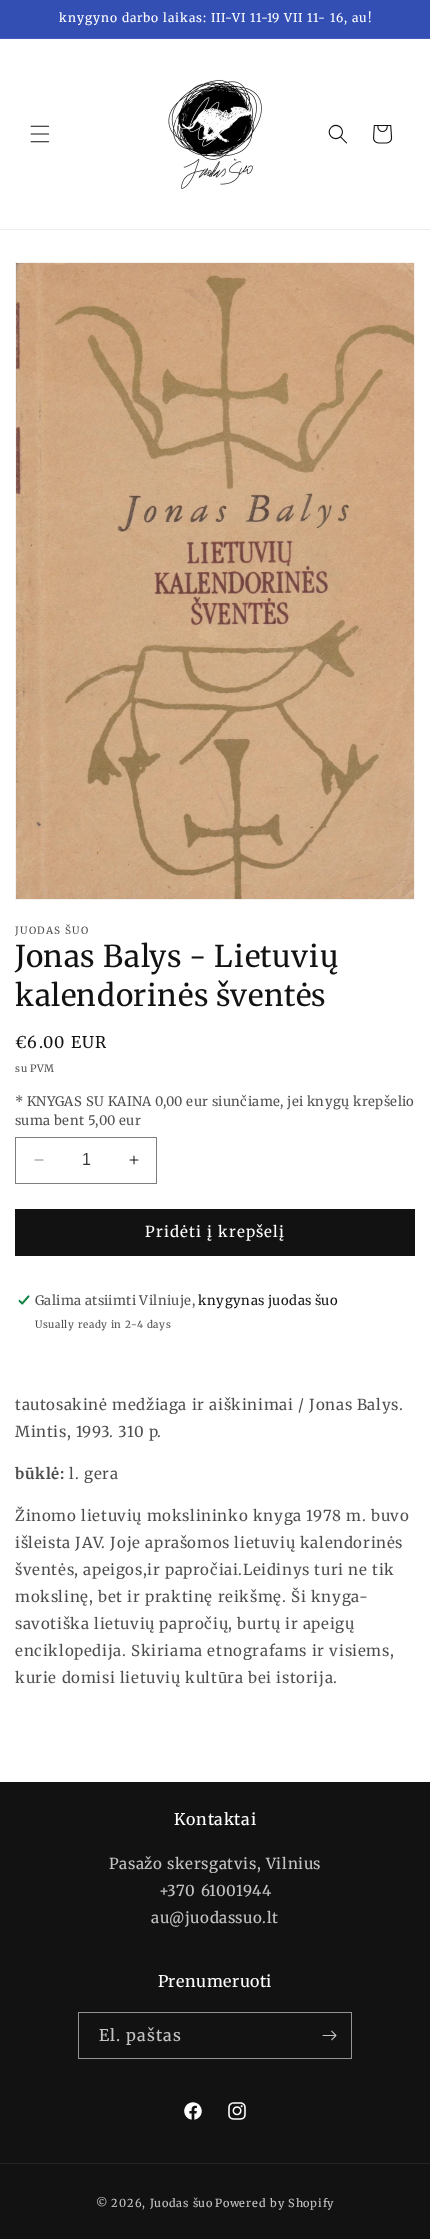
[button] (40, 134)
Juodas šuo (181, 2203)
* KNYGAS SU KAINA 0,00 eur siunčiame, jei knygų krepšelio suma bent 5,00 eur (215, 1111)
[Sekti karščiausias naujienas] (329, 2035)
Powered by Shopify (274, 2203)
